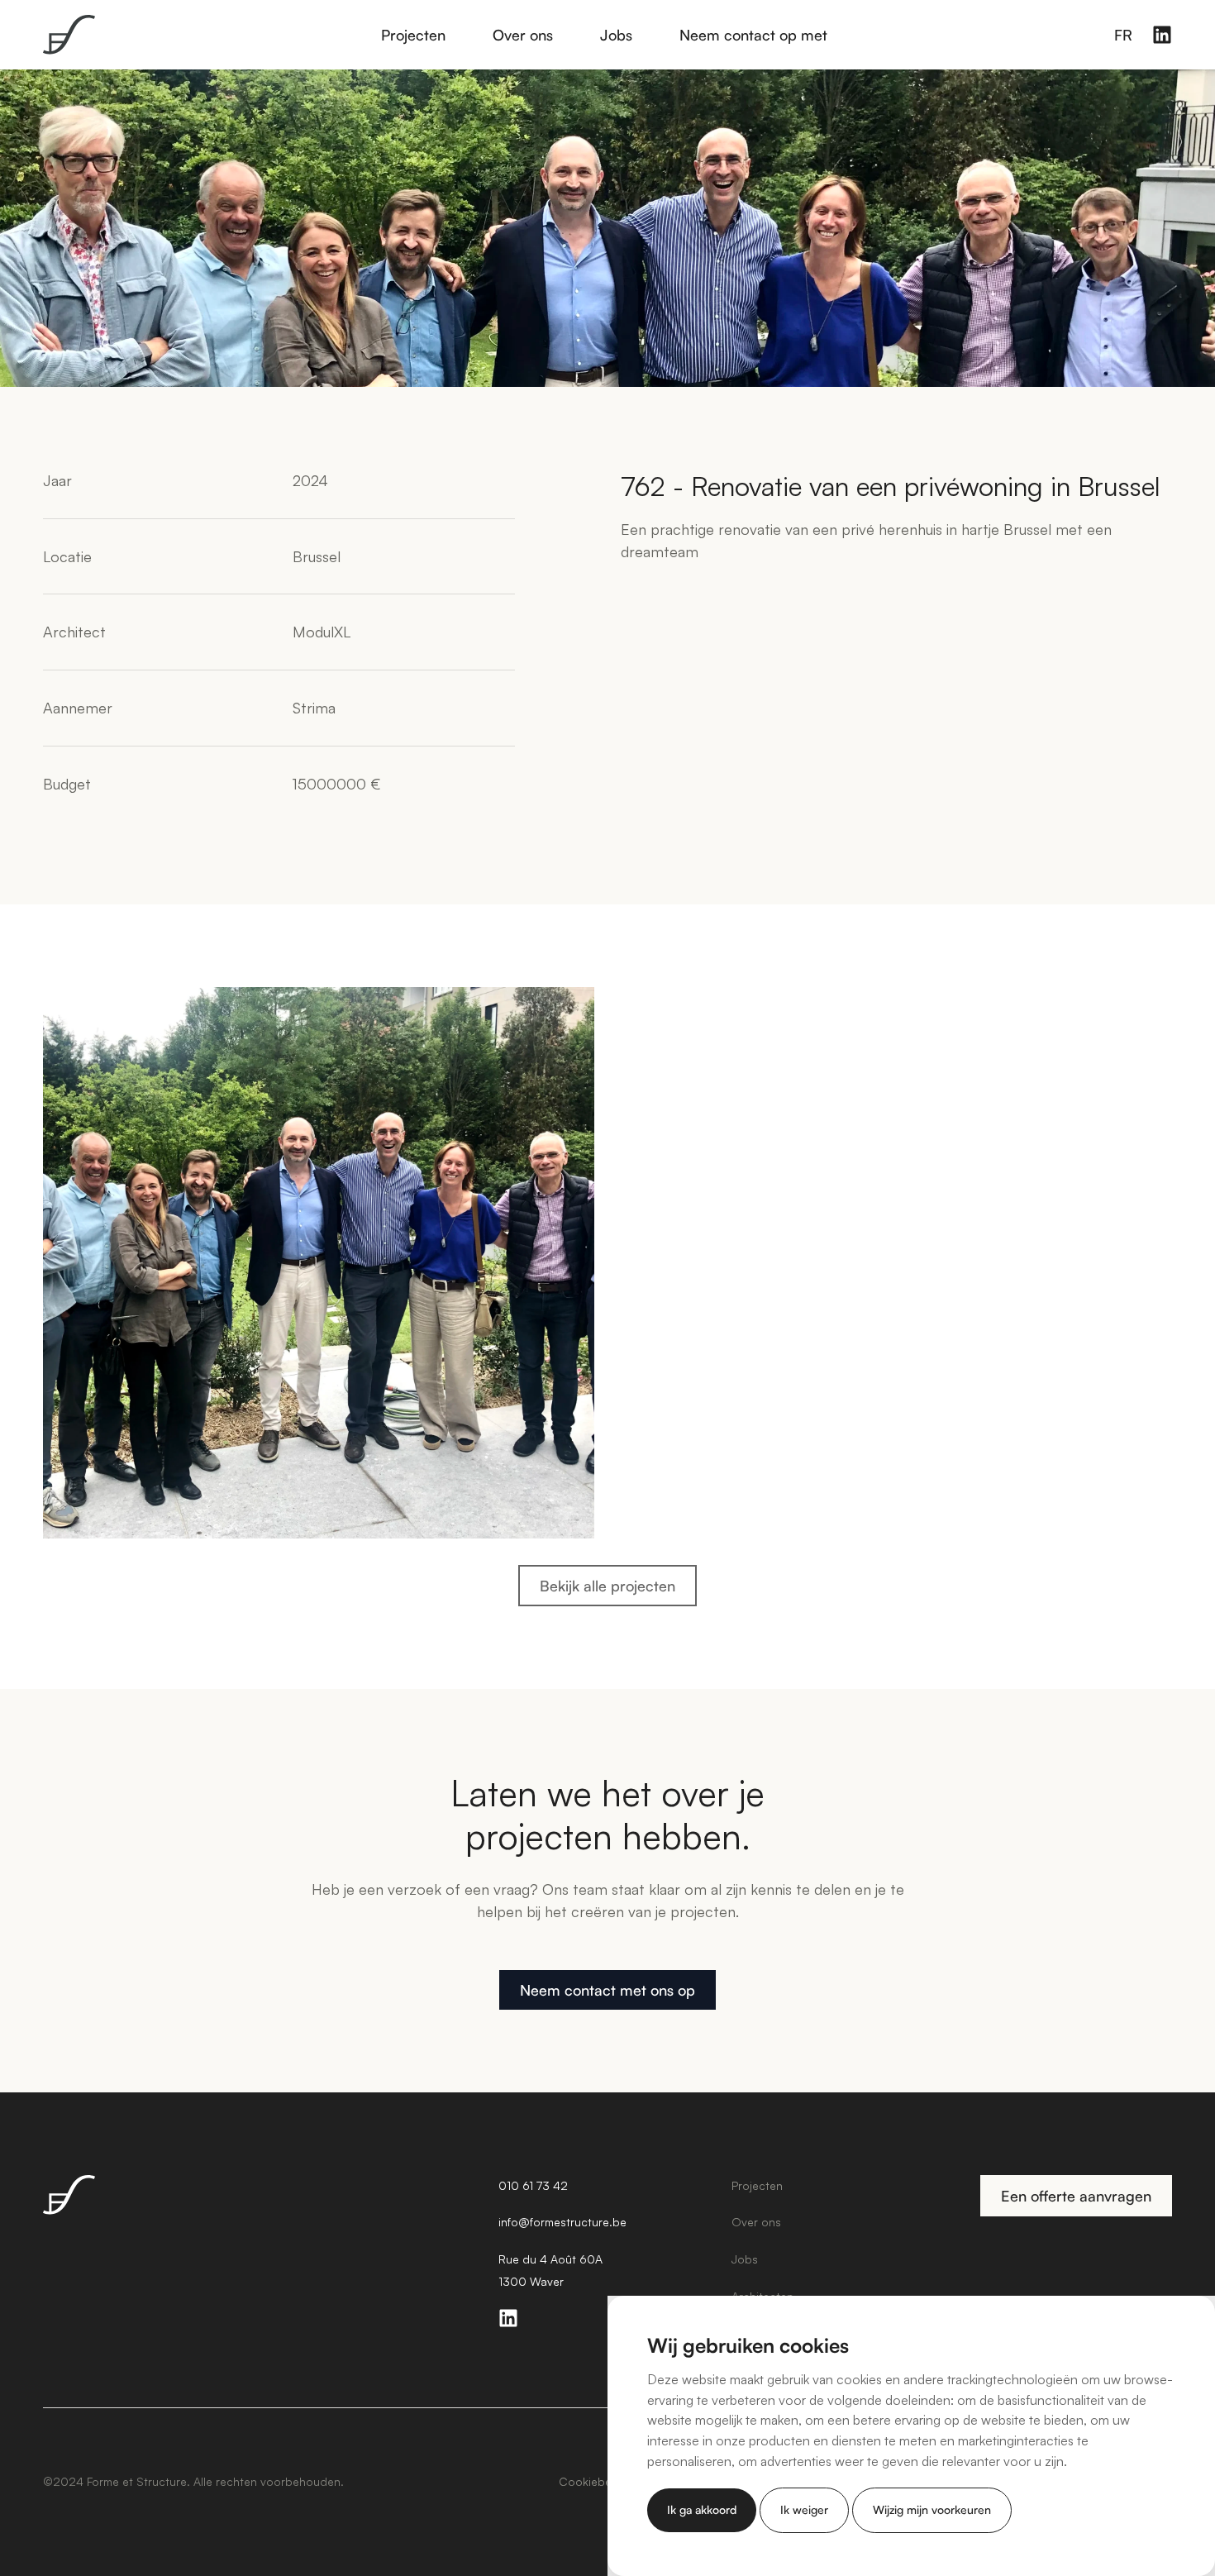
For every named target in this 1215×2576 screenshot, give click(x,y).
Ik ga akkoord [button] (702, 2509)
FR (1123, 35)
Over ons (523, 35)
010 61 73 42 (533, 2185)
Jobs (616, 35)
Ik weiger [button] (804, 2509)
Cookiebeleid (595, 2481)
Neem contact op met (753, 35)
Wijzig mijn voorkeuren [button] (932, 2509)
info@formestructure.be (562, 2222)
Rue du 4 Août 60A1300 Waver (550, 2270)
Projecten (413, 35)
